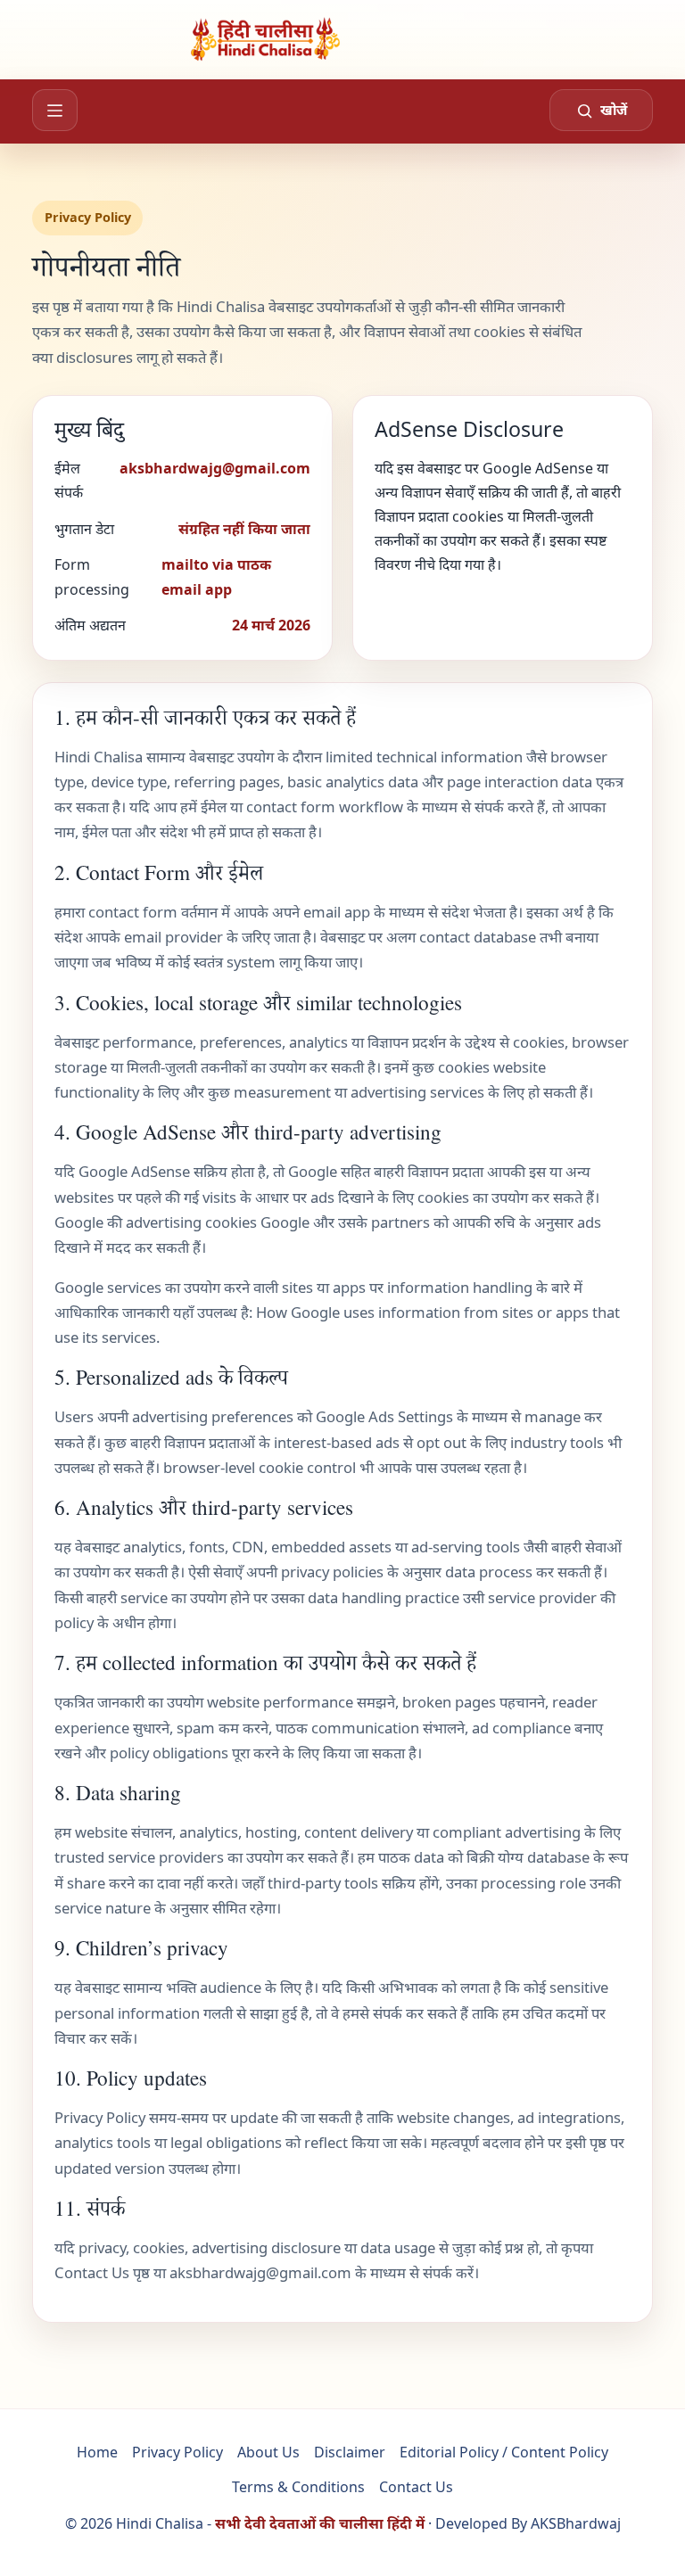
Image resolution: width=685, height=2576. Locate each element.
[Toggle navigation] (55, 110)
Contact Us (92, 2272)
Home (97, 2452)
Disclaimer (350, 2452)
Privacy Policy (177, 2452)
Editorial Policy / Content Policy (504, 2452)
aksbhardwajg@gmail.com (260, 2272)
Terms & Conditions (298, 2487)
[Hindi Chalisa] (342, 39)
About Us (268, 2452)
